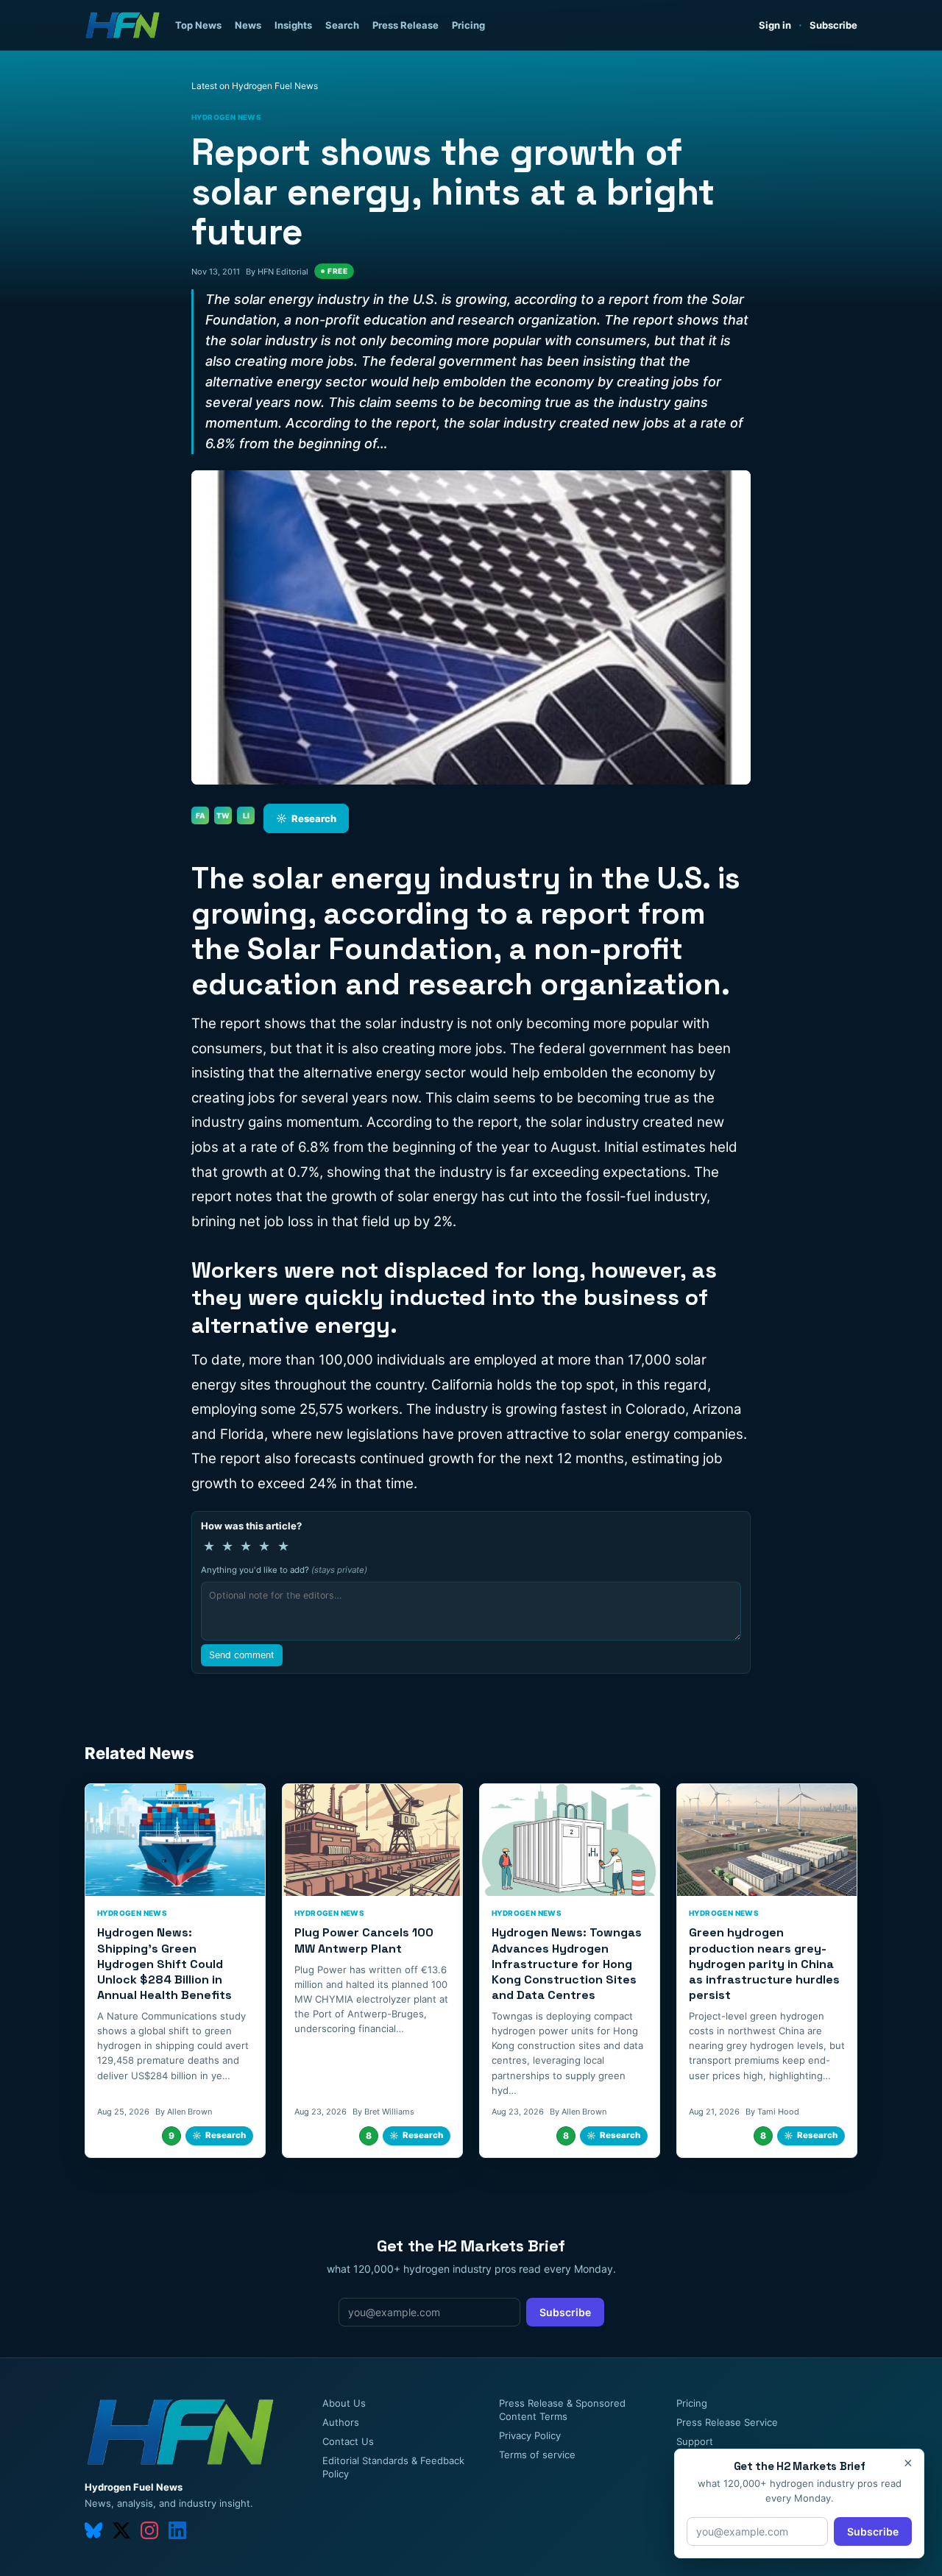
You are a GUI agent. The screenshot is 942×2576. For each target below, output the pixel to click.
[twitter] (121, 2530)
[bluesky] (93, 2530)
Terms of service (537, 2455)
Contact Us (348, 2441)
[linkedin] (177, 2530)
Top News (198, 25)
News (248, 25)
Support (695, 2441)
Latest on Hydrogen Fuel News (255, 86)
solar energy (341, 878)
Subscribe (833, 25)
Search (342, 25)
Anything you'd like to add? (284, 1570)
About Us (344, 2403)
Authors (341, 2422)
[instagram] (149, 2530)
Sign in (775, 25)
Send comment (242, 1655)
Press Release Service (727, 2422)
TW (223, 815)
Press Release (406, 25)
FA (201, 815)
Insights (293, 25)
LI (246, 815)
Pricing (468, 25)
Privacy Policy (530, 2435)
